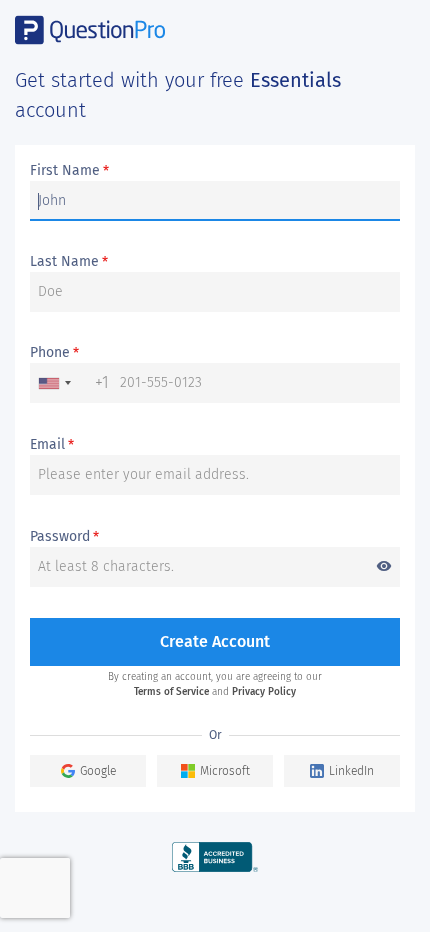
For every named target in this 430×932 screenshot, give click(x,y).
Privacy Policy (264, 692)
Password (211, 537)
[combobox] (70, 383)
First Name (69, 171)
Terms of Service (171, 692)
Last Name (69, 262)
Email (52, 445)
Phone (54, 353)
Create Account (215, 641)
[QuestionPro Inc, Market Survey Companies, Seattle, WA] (215, 856)
